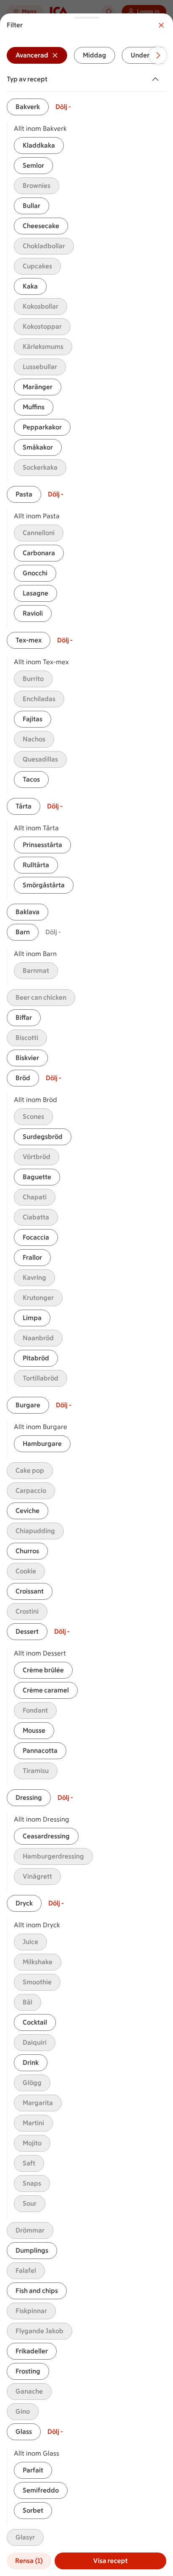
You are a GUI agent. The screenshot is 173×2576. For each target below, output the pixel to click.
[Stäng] (161, 25)
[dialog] (86, 1295)
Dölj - (63, 107)
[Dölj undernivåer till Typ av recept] (157, 79)
